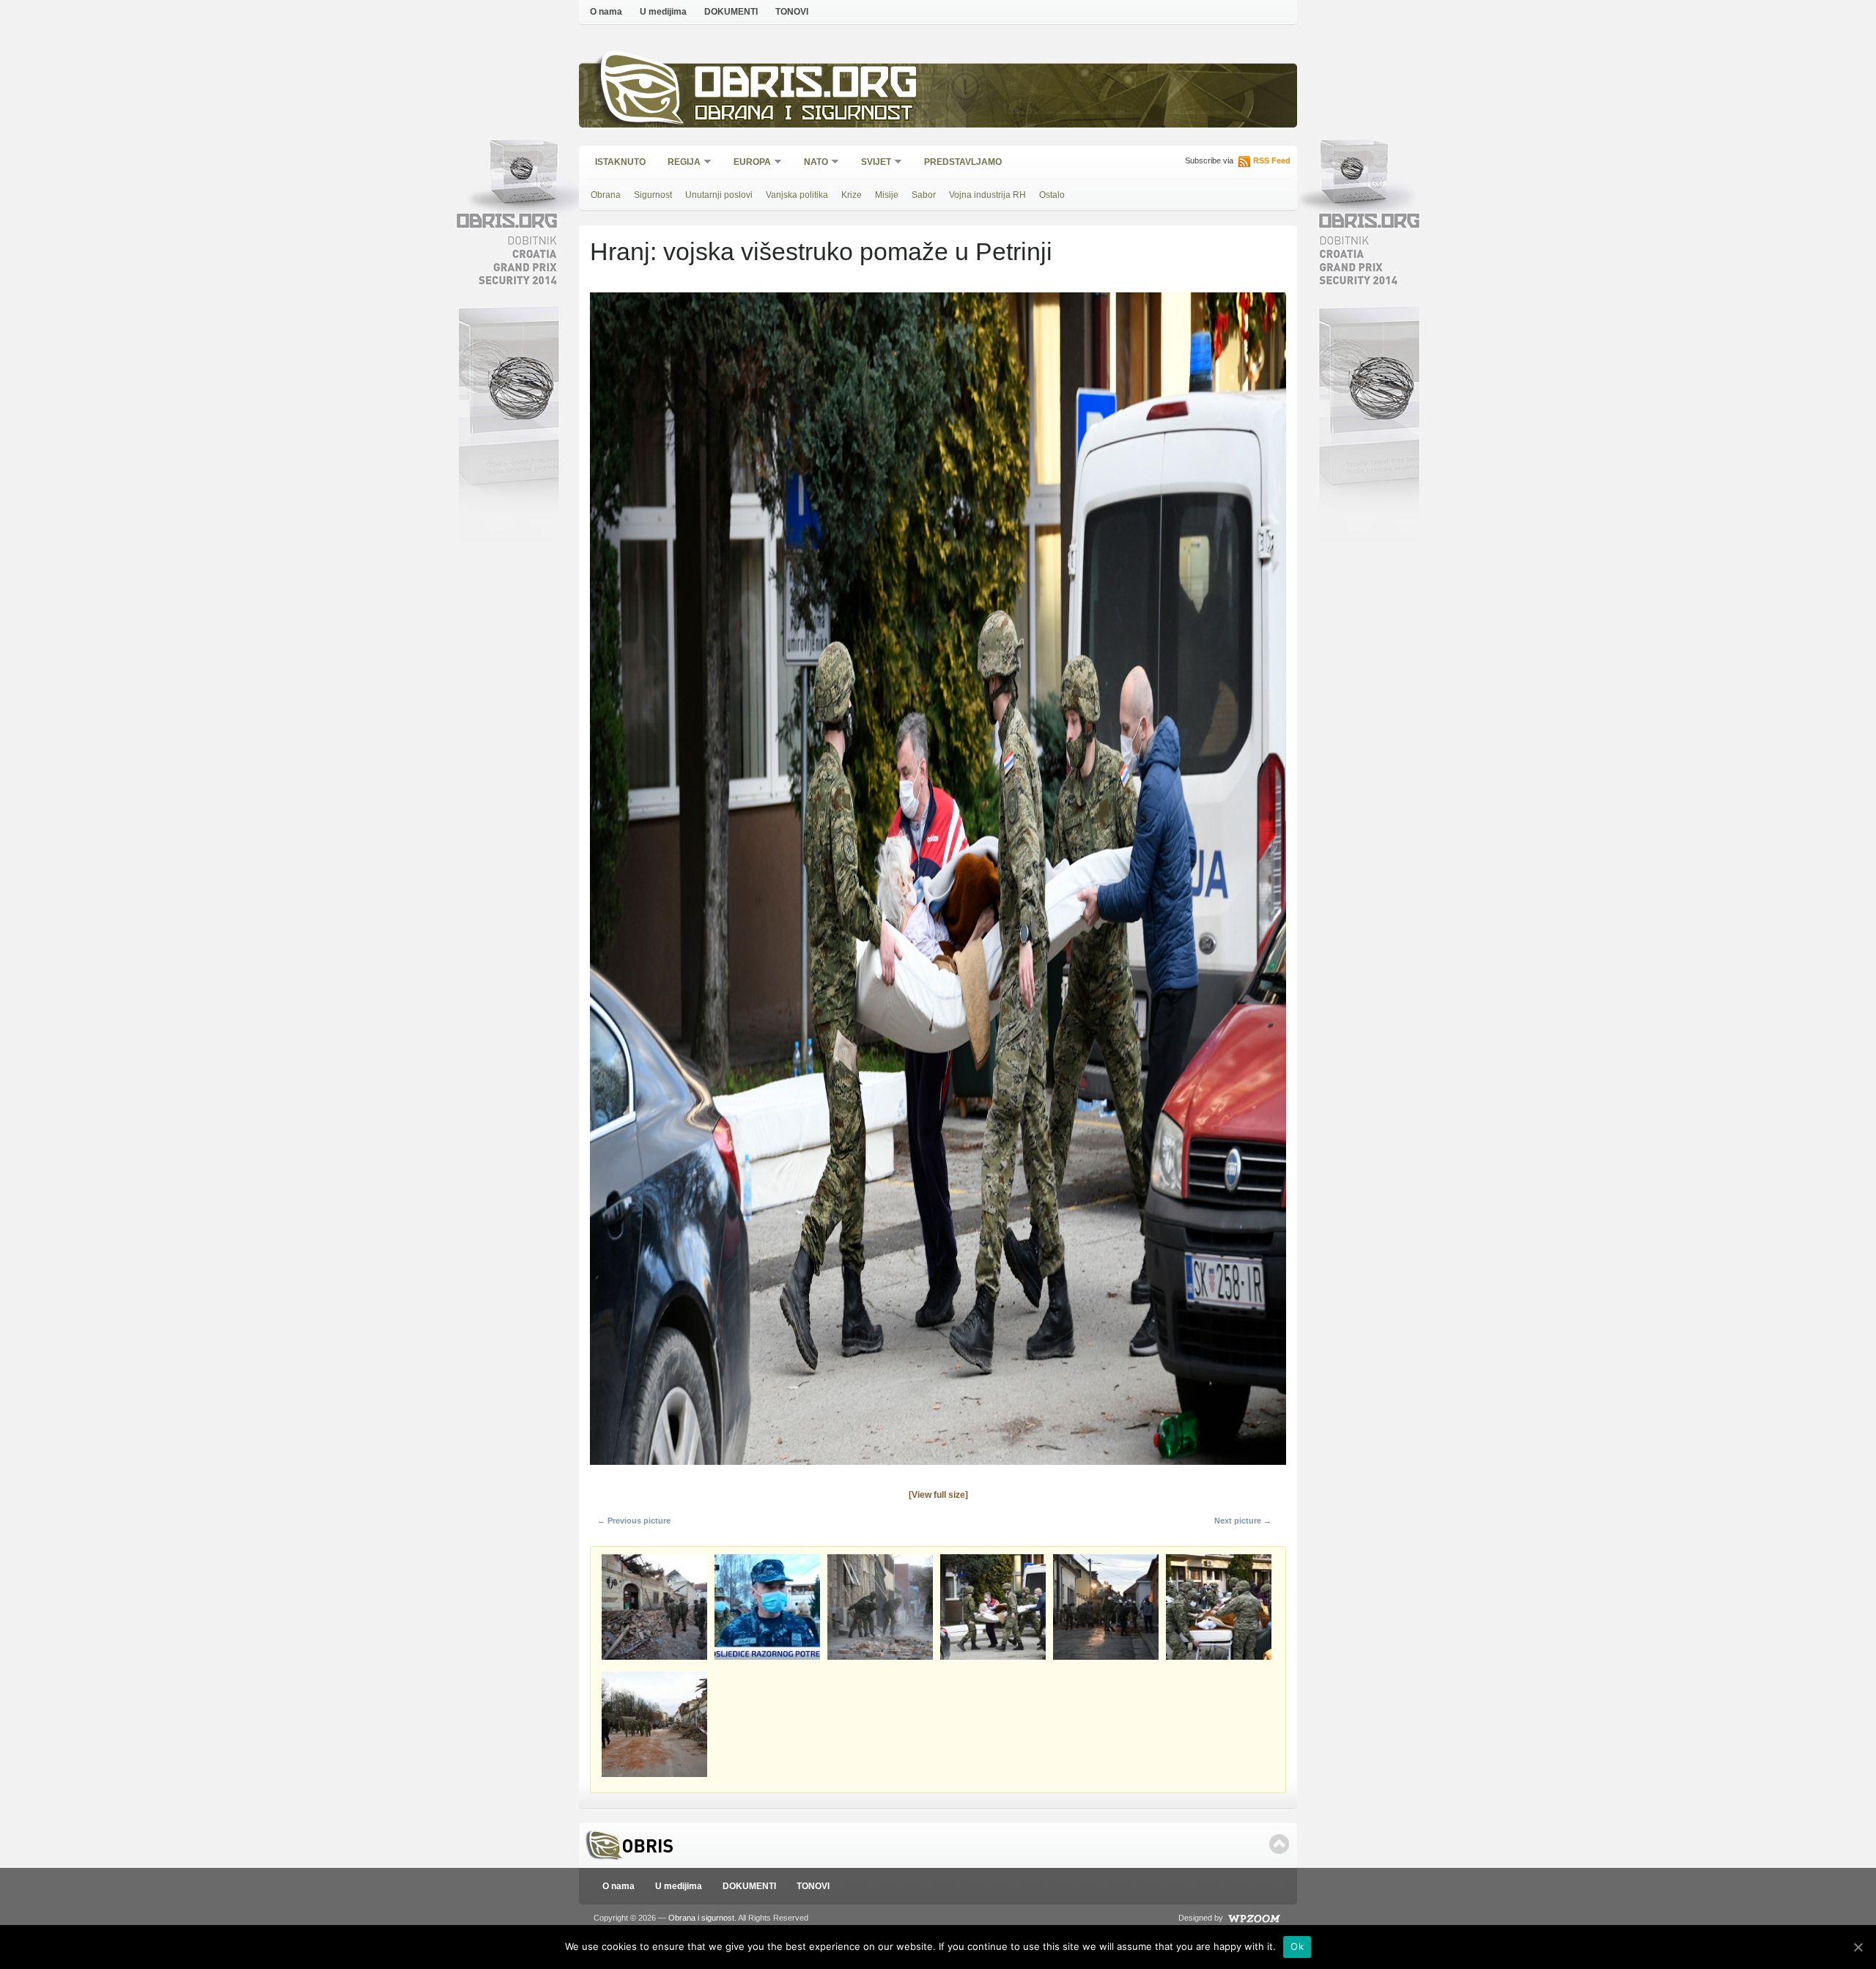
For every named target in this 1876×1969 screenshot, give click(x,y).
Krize (852, 195)
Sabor (924, 195)
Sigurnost (653, 195)
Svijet (871, 163)
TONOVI (792, 12)
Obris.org (806, 86)
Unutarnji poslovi (719, 195)
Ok (1297, 1946)
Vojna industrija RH (987, 195)
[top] (1279, 1844)
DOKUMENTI (731, 12)
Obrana (606, 195)
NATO (811, 163)
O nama (606, 12)
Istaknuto (620, 162)
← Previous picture (634, 1521)
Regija (679, 163)
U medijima (663, 12)
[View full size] (938, 1495)
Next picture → (1243, 1521)
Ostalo (1052, 195)
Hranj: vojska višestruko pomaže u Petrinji (821, 251)
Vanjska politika (797, 195)
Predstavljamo (963, 162)
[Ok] (1858, 1947)
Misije (887, 195)
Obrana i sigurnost (804, 115)
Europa (747, 163)
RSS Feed (1272, 160)
